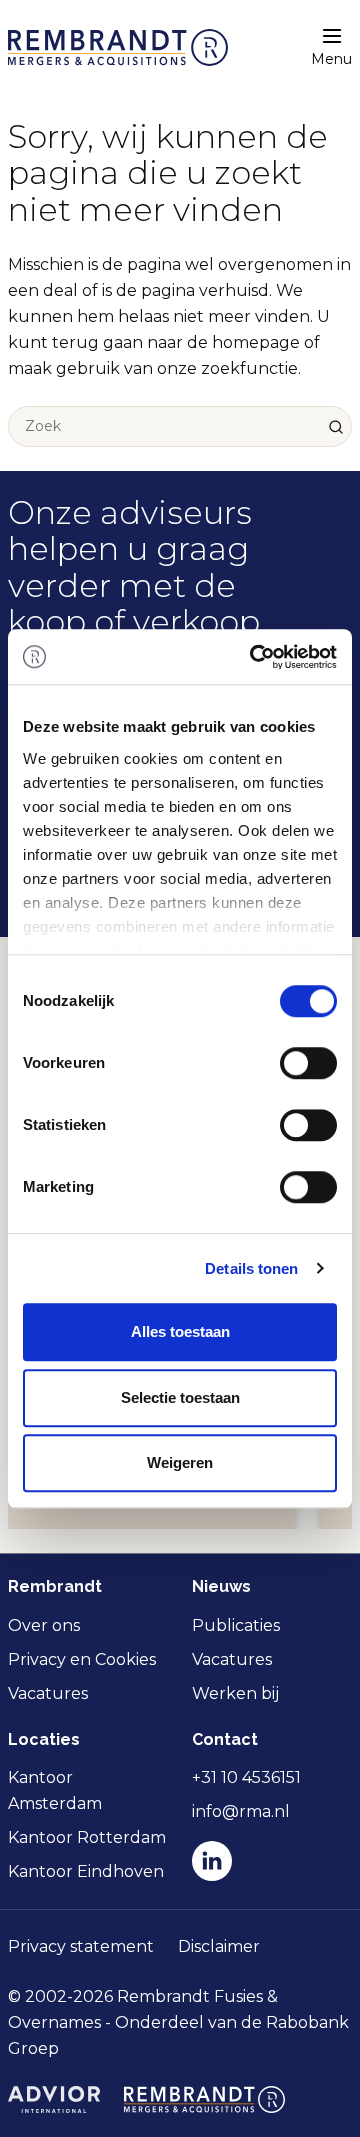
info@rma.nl (241, 1811)
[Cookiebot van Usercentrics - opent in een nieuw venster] (254, 657)
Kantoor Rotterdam (87, 1837)
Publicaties (236, 1625)
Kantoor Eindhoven (86, 1871)
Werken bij (235, 1693)
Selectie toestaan (180, 1397)
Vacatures (48, 1693)
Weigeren (180, 1462)
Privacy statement (81, 1946)
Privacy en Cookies (82, 1659)
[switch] (308, 1063)
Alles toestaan (180, 1331)
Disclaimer (219, 1946)
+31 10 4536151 (246, 1777)
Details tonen (251, 1268)
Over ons (44, 1625)
